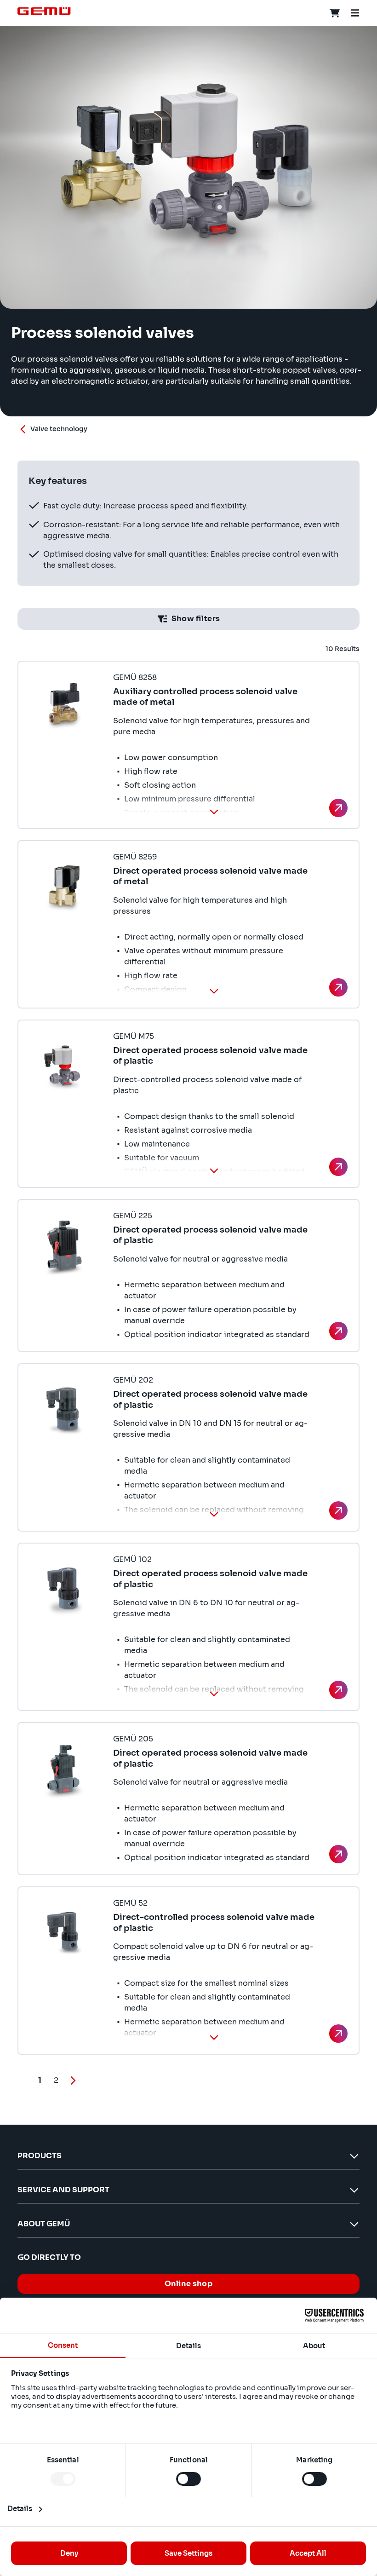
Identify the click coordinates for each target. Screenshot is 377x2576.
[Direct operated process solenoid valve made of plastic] (338, 1167)
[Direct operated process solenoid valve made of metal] (338, 987)
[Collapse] (214, 812)
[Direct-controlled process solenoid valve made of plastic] (338, 2034)
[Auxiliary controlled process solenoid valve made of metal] (338, 808)
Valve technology (59, 429)
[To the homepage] (44, 11)
